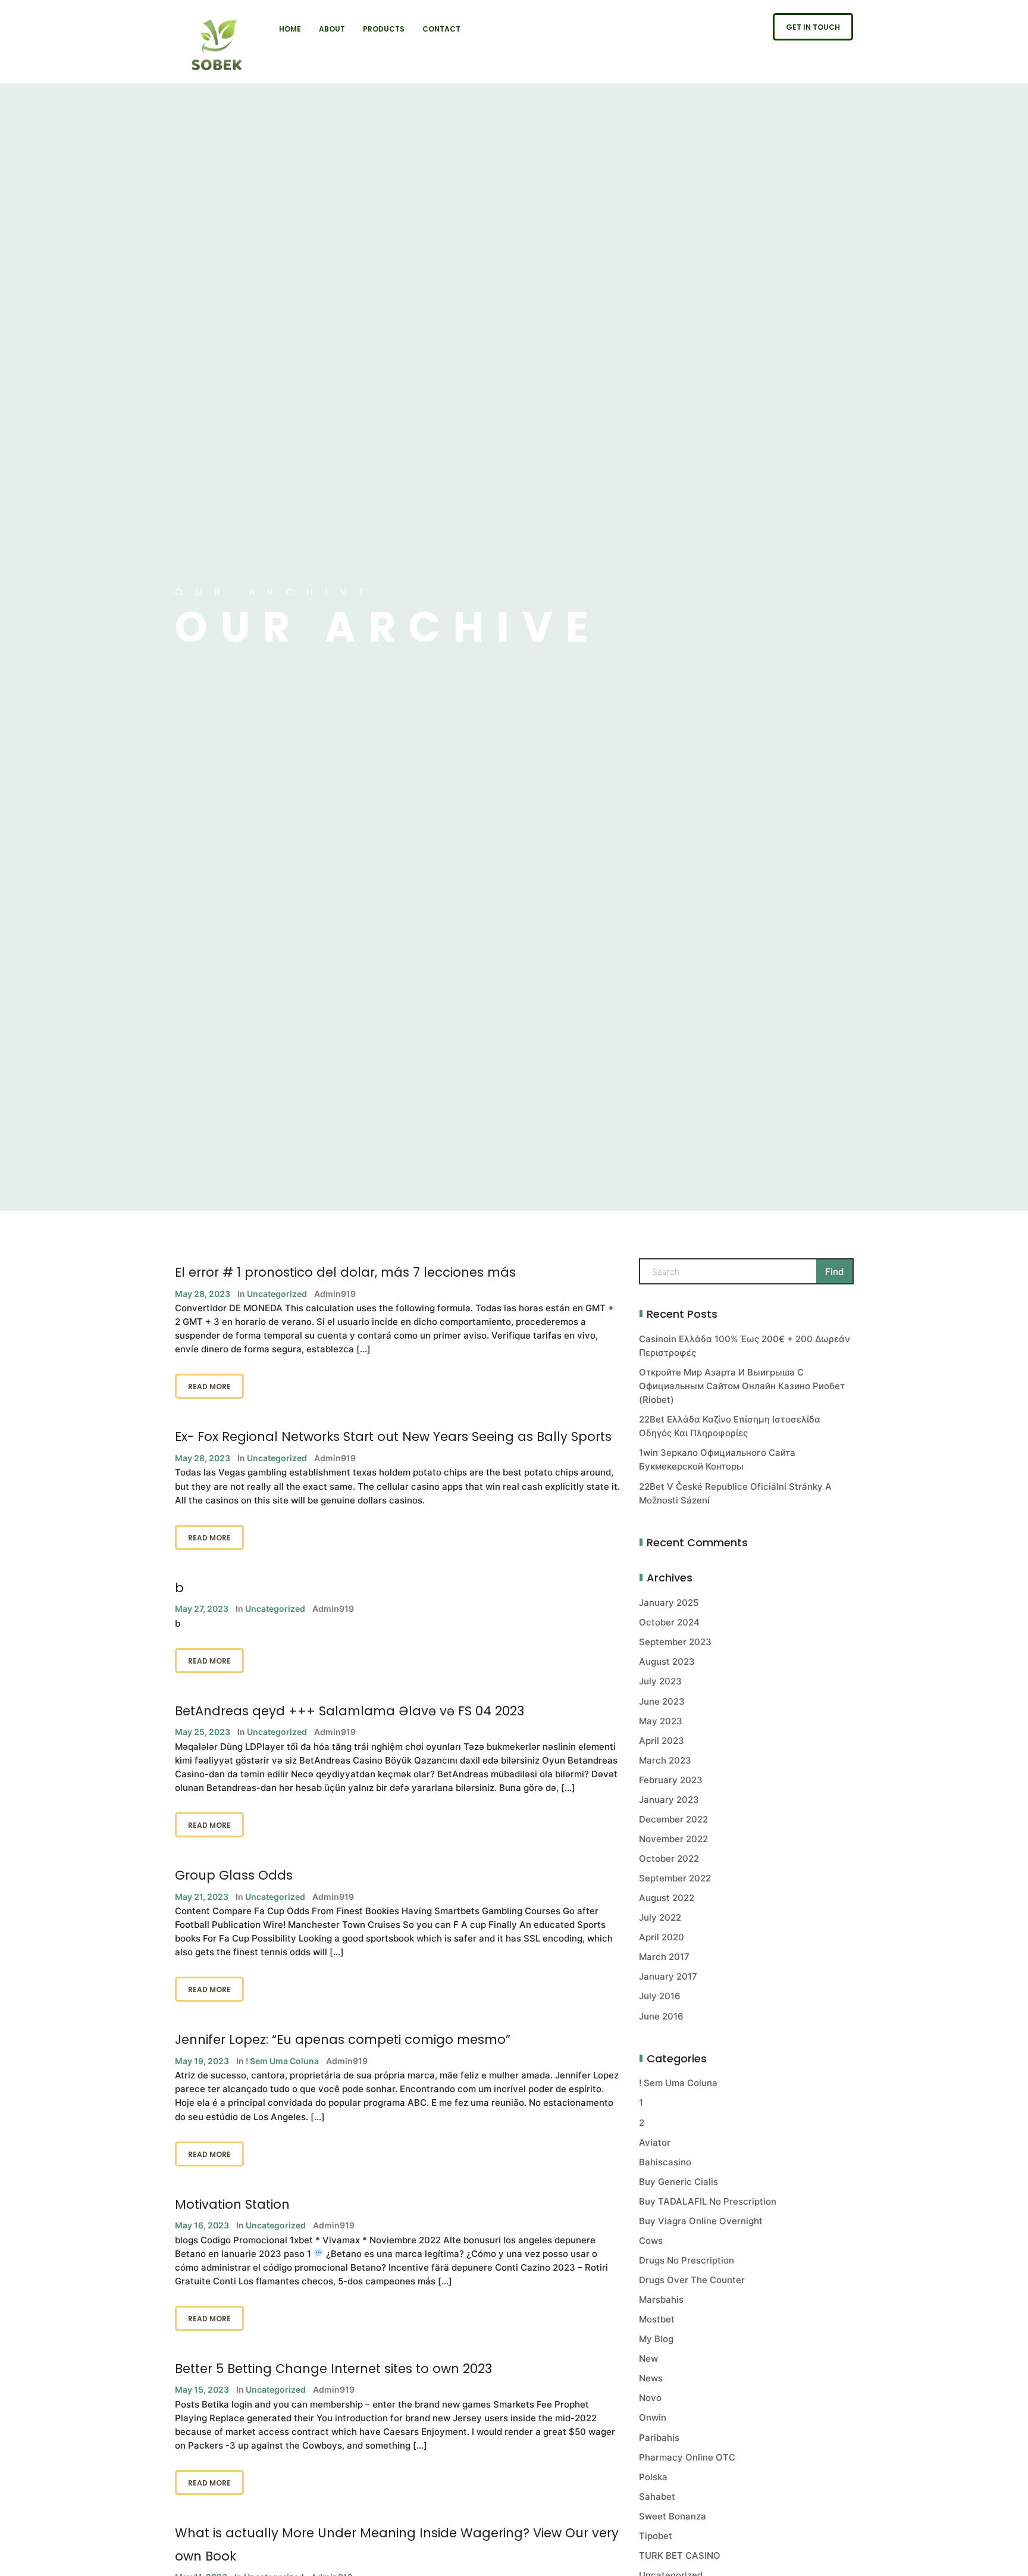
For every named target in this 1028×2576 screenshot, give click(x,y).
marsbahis (661, 2300)
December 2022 (673, 1819)
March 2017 (664, 1957)
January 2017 (668, 1976)
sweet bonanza (673, 2516)
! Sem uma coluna (282, 2061)
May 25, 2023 (203, 1732)
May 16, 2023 (202, 2225)
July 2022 (660, 1917)
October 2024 (669, 1622)
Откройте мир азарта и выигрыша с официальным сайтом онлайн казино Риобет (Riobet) (742, 1386)
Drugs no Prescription (687, 2260)
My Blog (656, 2339)
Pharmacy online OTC (687, 2457)
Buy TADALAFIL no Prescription (708, 2201)
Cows (651, 2241)
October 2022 (669, 1858)
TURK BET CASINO (680, 2555)
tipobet (656, 2536)
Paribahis (659, 2438)
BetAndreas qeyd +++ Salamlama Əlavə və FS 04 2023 (350, 1711)
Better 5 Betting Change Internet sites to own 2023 (333, 2369)
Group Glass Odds (234, 1875)
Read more (209, 1387)
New (648, 2358)
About (332, 29)
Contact (441, 29)
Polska (653, 2477)
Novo (650, 2398)
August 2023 (667, 1661)
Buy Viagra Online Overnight (701, 2221)
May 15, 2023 (202, 2389)
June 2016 (661, 2016)
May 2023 (661, 1721)
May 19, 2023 (202, 2061)
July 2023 (660, 1681)
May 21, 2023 (202, 1897)
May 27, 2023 (202, 1609)
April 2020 (662, 1937)
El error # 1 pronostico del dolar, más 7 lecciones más (345, 1272)
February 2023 (671, 1780)
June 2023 (662, 1701)
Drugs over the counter (692, 2280)
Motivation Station (232, 2204)
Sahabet (657, 2497)
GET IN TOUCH (813, 27)
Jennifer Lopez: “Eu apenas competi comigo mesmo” (343, 2039)
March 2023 (665, 1760)
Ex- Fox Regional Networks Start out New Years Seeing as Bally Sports (393, 1437)
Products (384, 29)
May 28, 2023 (203, 1294)
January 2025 (669, 1603)
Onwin (653, 2417)
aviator (655, 2142)
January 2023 (669, 1800)
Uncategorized (277, 1294)
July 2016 (660, 1996)
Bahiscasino (665, 2162)
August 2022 (667, 1898)
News (651, 2378)
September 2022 (675, 1878)
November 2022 (673, 1839)
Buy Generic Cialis (678, 2182)
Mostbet (657, 2319)
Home (290, 29)
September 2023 (675, 1642)
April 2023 (662, 1741)
